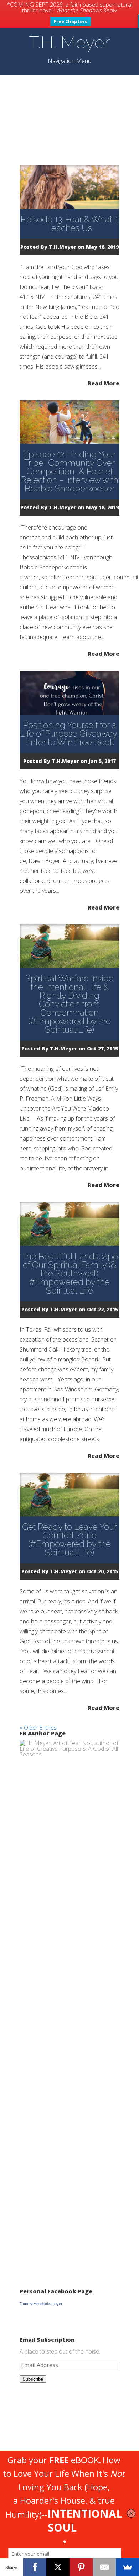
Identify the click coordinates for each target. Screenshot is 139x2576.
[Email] (104, 2567)
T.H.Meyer (63, 247)
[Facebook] (35, 2567)
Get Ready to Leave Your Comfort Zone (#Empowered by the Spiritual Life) (69, 1540)
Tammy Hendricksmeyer (41, 2304)
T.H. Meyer (69, 42)
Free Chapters (71, 21)
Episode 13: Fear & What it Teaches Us (70, 224)
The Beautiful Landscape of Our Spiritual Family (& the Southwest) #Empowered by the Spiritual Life (69, 1273)
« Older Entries (38, 1728)
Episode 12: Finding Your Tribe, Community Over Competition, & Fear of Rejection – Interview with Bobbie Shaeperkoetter (70, 471)
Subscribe (33, 2379)
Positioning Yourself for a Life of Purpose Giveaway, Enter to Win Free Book (69, 734)
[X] (58, 2567)
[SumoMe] (127, 2567)
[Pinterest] (81, 2567)
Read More (104, 383)
